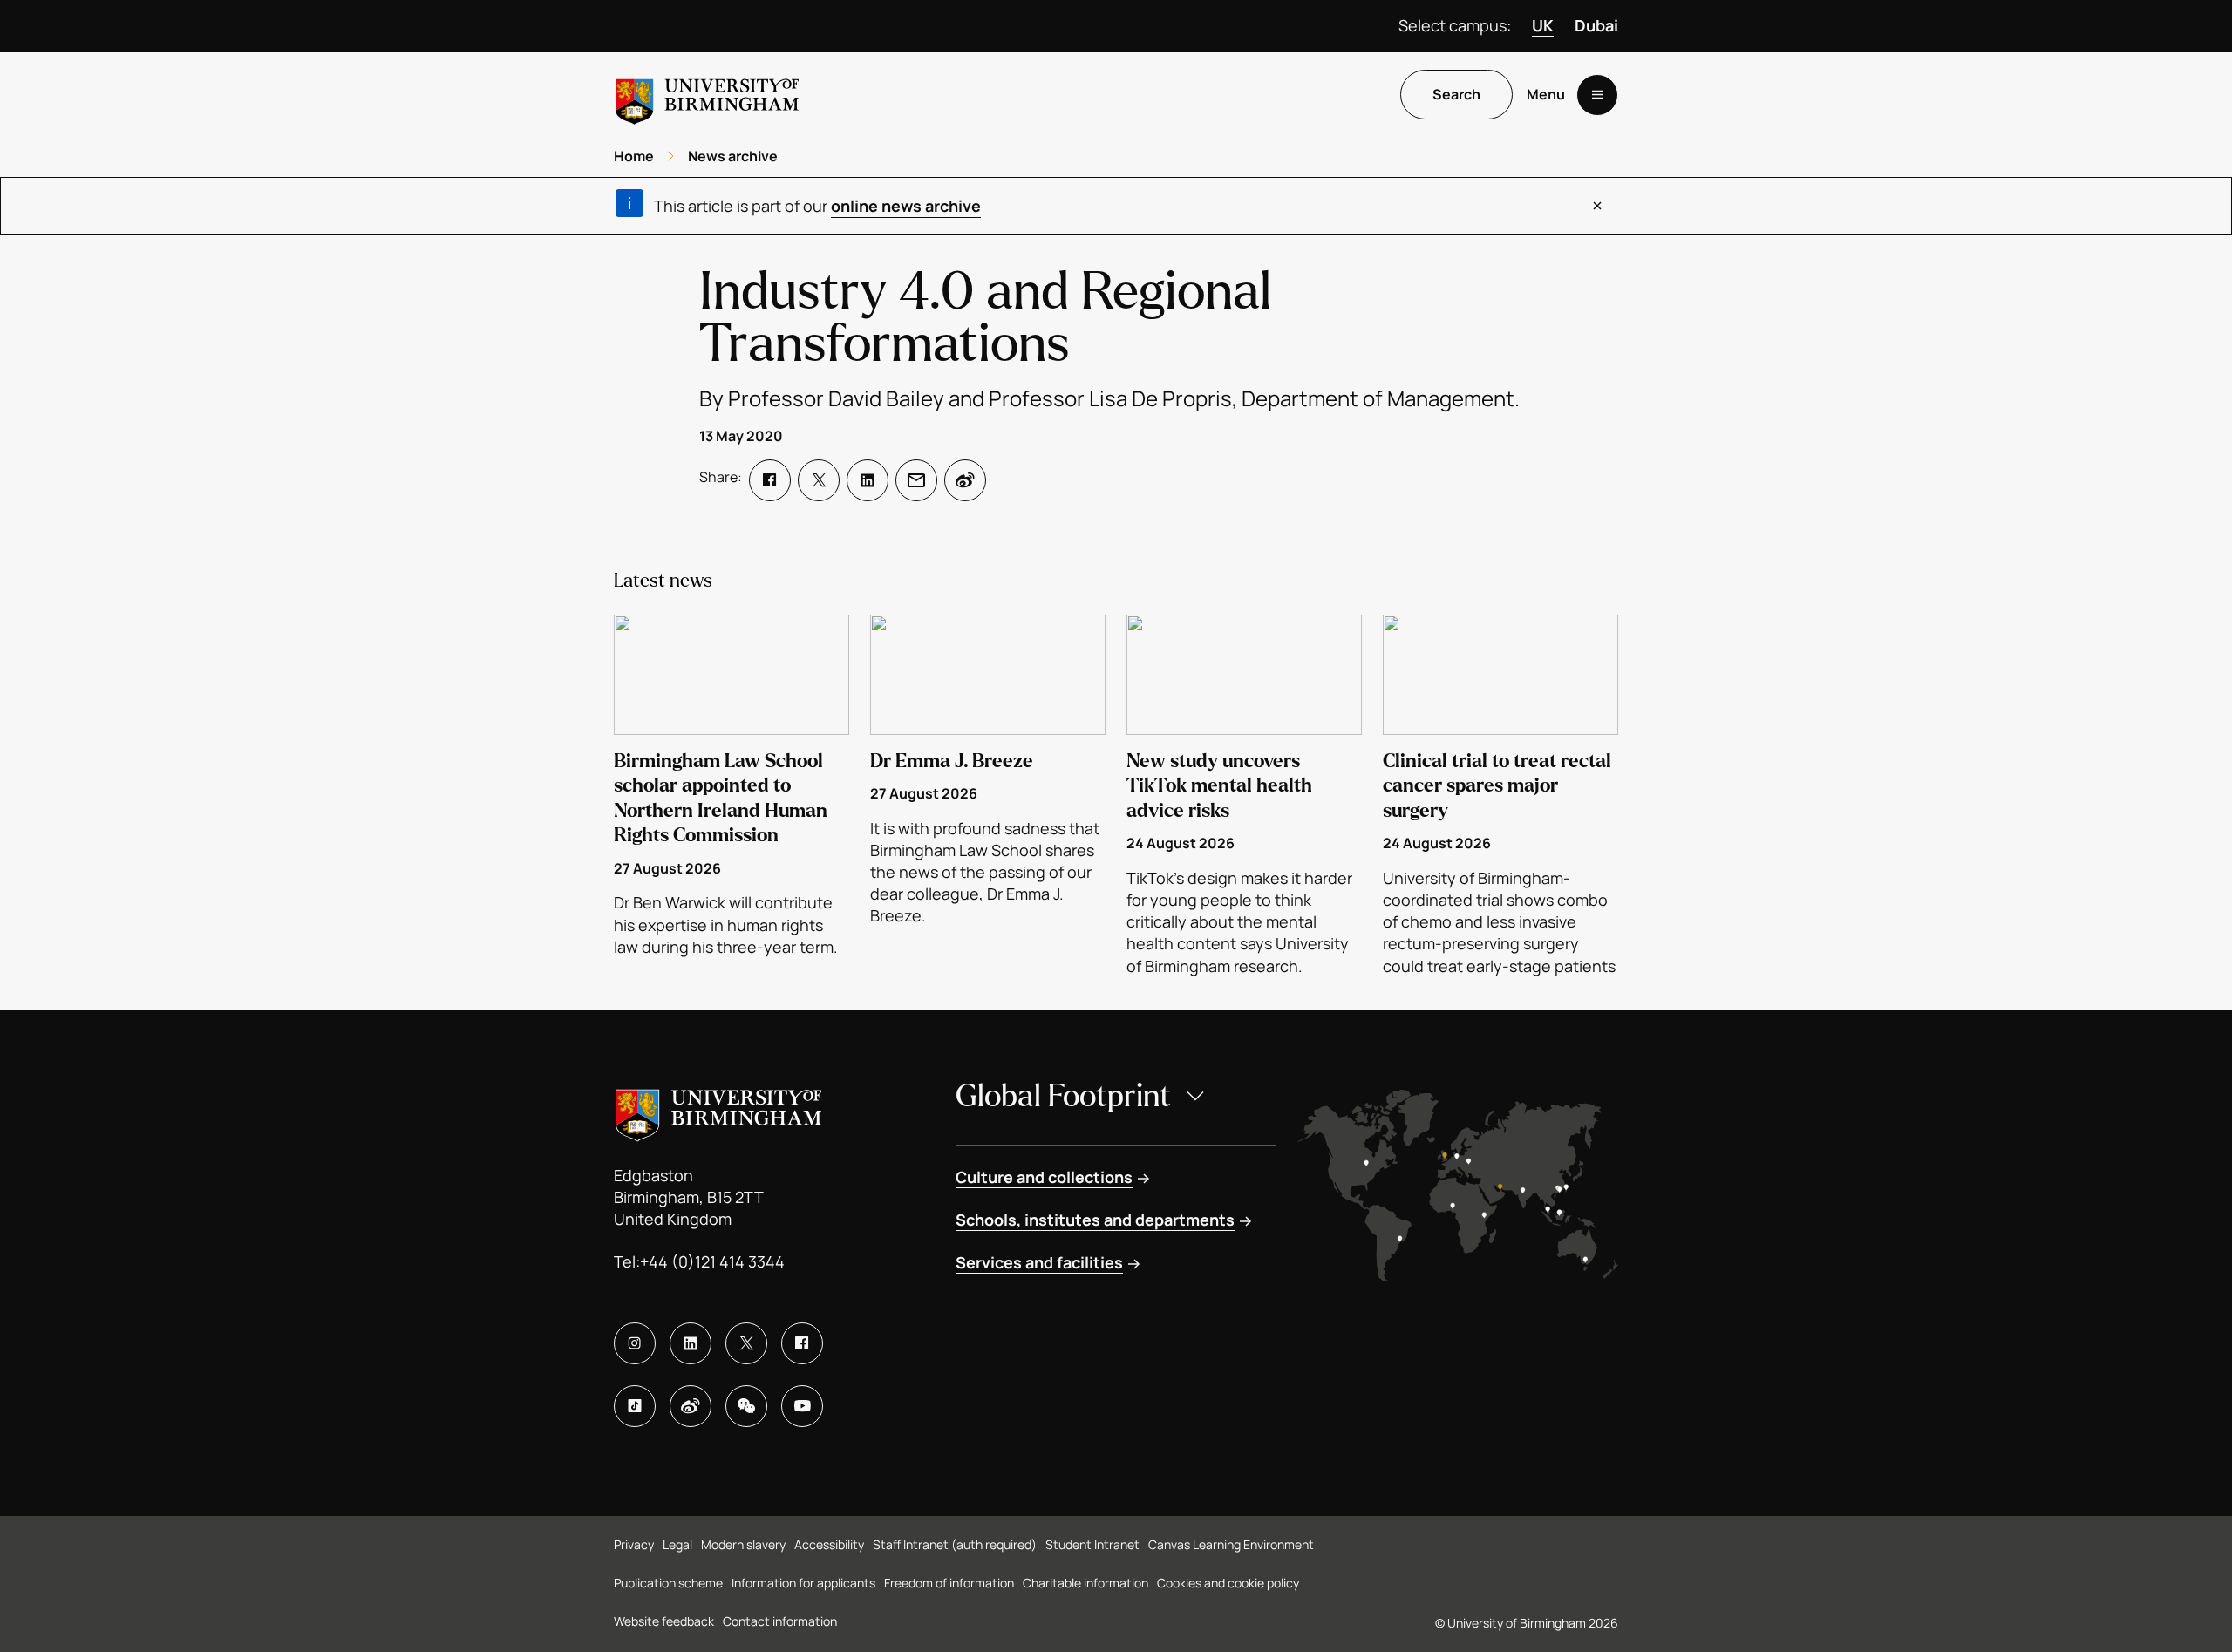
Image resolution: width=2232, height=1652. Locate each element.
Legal (677, 1544)
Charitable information (1085, 1583)
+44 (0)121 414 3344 (712, 1261)
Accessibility (829, 1544)
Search (1456, 95)
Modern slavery (743, 1544)
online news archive (906, 206)
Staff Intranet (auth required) (955, 1544)
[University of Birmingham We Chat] (746, 1406)
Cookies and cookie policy (1228, 1583)
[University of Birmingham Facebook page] (802, 1343)
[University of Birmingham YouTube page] (802, 1406)
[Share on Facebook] (770, 480)
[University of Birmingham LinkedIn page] (691, 1343)
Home (634, 156)
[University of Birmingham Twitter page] (746, 1343)
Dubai (1596, 25)
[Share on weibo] (965, 480)
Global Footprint (1063, 1096)
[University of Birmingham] (707, 95)
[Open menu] (1597, 95)
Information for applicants (803, 1583)
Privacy (634, 1544)
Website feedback (664, 1621)
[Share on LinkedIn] (868, 480)
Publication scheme (668, 1583)
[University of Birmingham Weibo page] (691, 1406)
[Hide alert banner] (1597, 206)
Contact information (780, 1621)
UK (1543, 25)
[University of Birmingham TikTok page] (635, 1406)
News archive (733, 156)
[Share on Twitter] (819, 480)
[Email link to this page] (916, 480)
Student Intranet (1092, 1544)
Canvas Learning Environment (1231, 1544)
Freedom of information (949, 1583)
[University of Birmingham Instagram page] (635, 1343)
